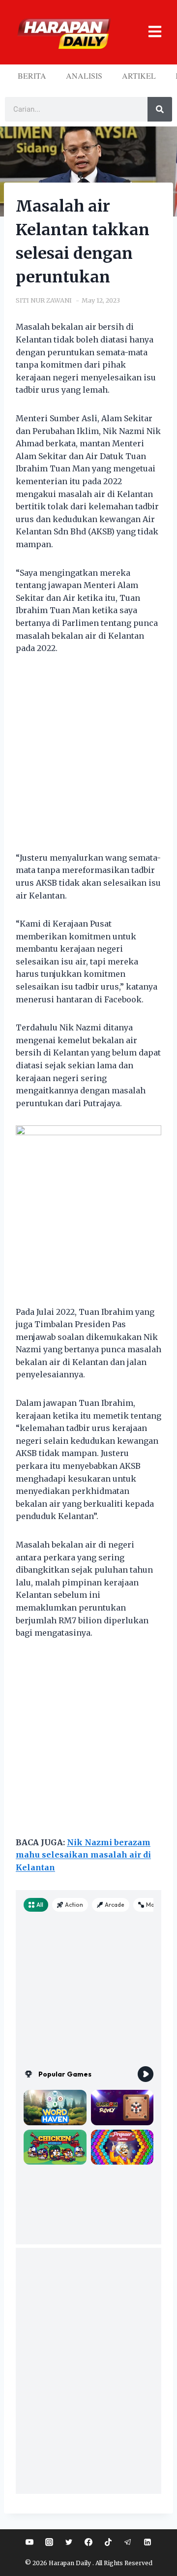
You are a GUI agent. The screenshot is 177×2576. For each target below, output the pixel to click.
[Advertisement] (88, 759)
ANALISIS (84, 76)
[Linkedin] (147, 2542)
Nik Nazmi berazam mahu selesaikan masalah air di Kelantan (83, 1855)
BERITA (32, 76)
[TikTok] (108, 2542)
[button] (151, 32)
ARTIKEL (139, 76)
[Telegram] (128, 2542)
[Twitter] (69, 2542)
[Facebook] (88, 2542)
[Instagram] (49, 2542)
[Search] (160, 109)
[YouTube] (29, 2542)
